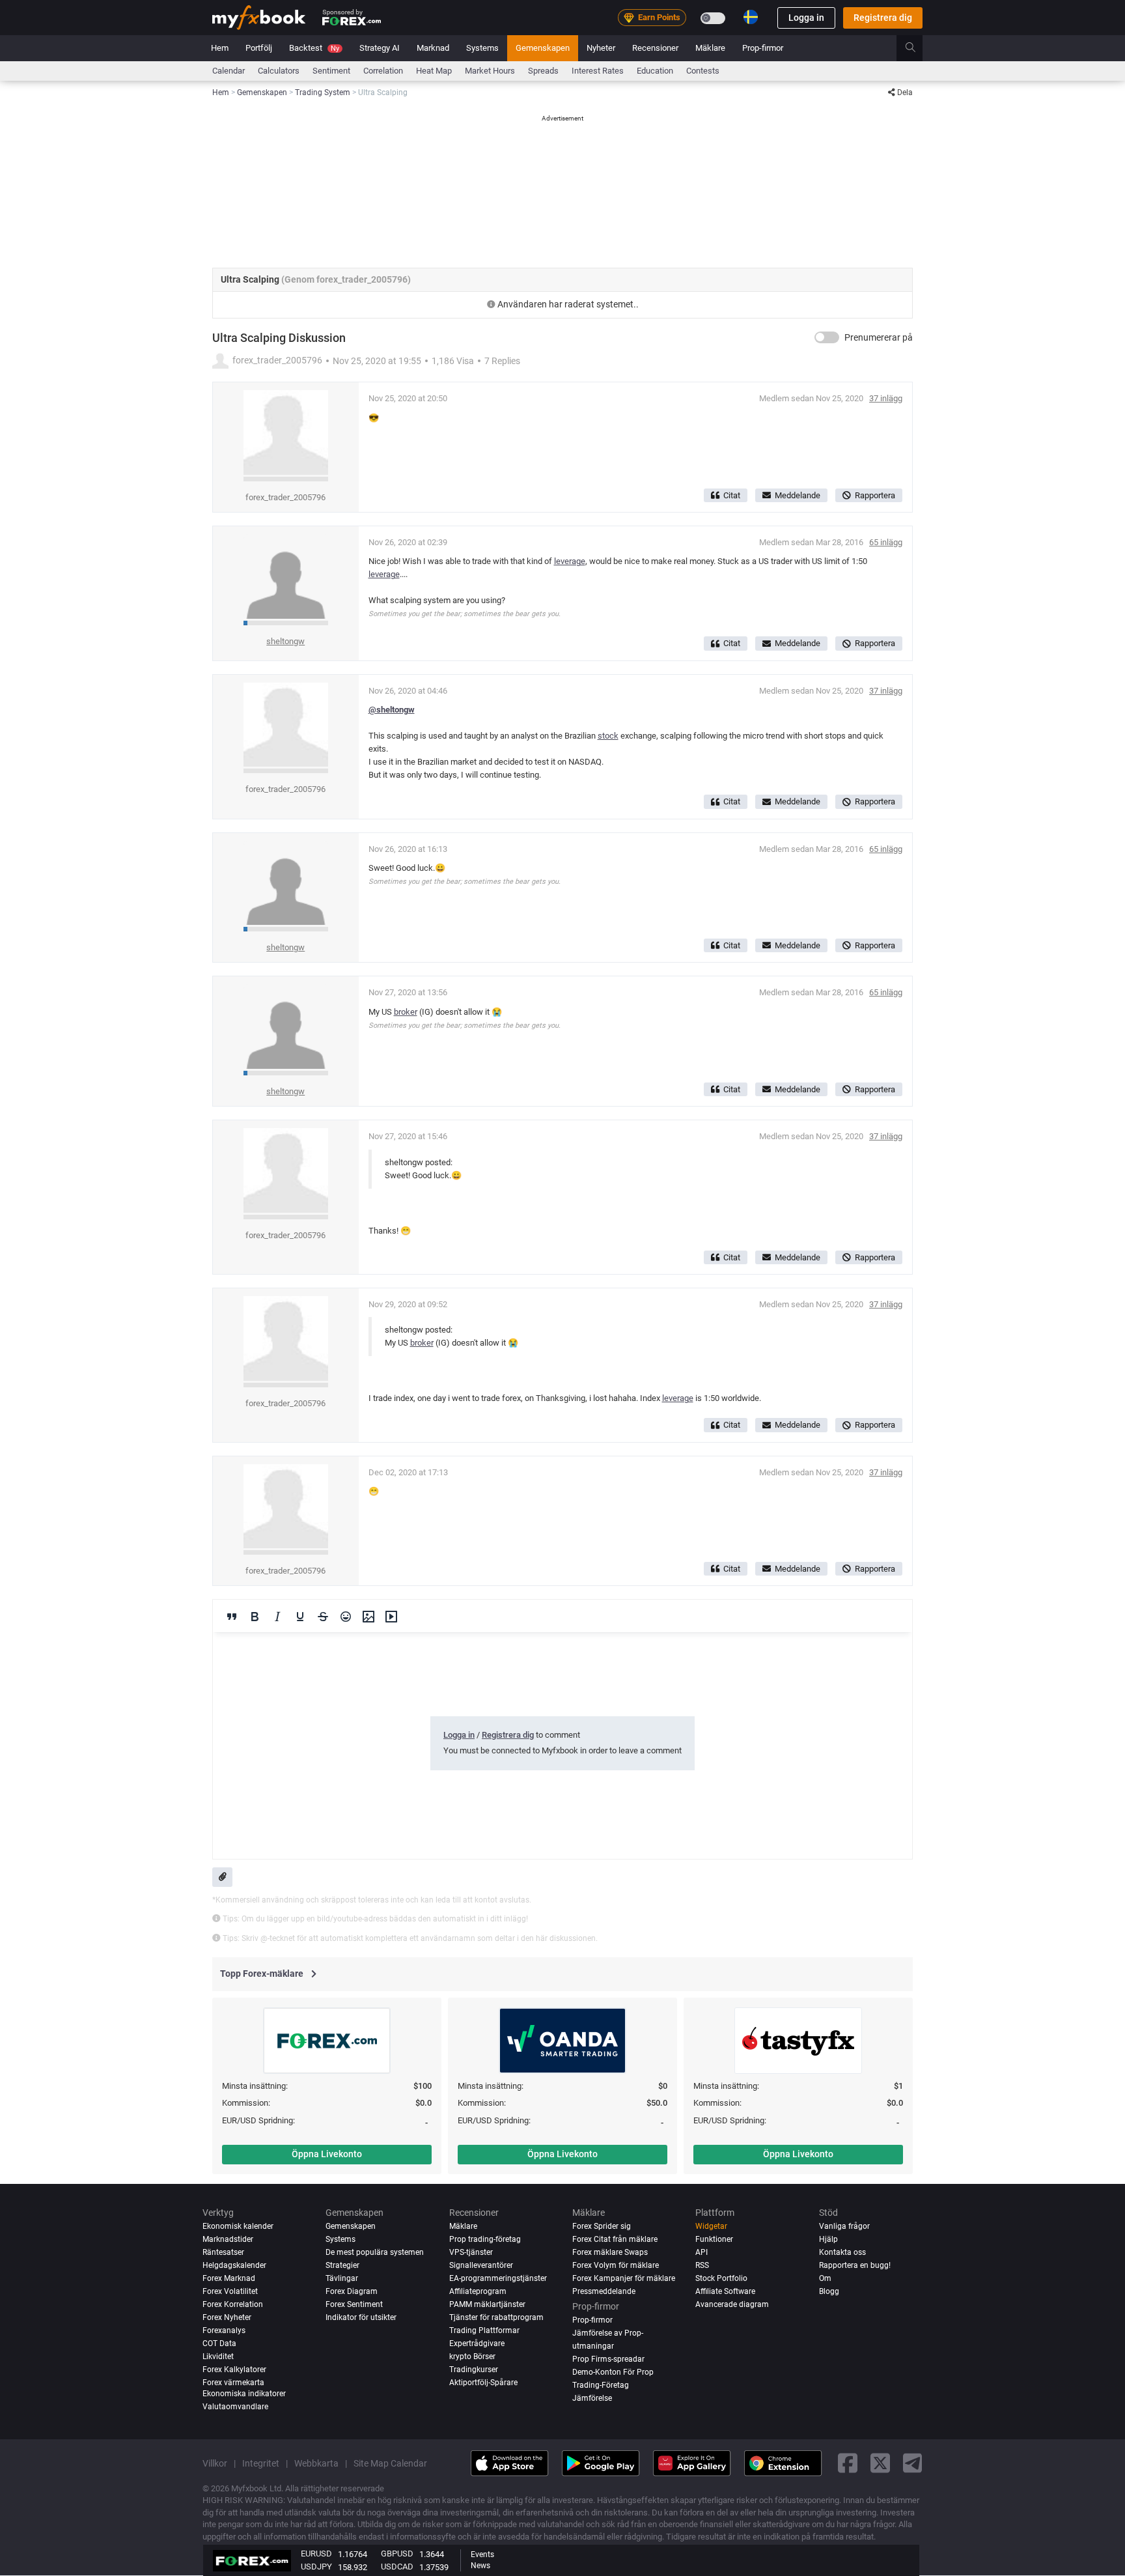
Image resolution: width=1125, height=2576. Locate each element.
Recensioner (655, 48)
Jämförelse (592, 2399)
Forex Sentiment (354, 2304)
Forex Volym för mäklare (616, 2265)
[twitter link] (880, 2463)
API (701, 2252)
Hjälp (828, 2239)
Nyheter (601, 48)
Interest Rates (598, 71)
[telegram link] (913, 2463)
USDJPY (316, 2567)
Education (655, 71)
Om (825, 2278)
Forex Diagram (352, 2291)
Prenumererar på (879, 337)
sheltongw (285, 641)
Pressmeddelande (604, 2291)
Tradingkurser (474, 2370)
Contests (703, 71)
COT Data (219, 2343)
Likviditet (218, 2357)
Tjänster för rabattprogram (496, 2317)
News (480, 2566)
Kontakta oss (842, 2252)
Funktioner (714, 2239)
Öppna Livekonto (327, 2154)
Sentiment (331, 71)
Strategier (342, 2265)
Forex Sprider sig (602, 2226)
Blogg (829, 2291)
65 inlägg (886, 542)
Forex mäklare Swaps (610, 2252)
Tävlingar (342, 2278)
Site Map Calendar (390, 2463)
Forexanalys (224, 2330)
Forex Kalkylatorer (234, 2370)
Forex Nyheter (227, 2317)
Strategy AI (380, 48)
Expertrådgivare (477, 2343)
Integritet (261, 2463)
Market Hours (490, 71)
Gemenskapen (543, 48)
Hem (220, 48)
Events (482, 2555)
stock (608, 736)
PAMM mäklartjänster (487, 2304)
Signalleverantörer (481, 2265)
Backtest (314, 48)
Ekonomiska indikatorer (244, 2394)
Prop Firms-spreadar (608, 2360)
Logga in (806, 18)
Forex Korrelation (233, 2304)
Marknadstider (228, 2239)
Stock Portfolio (721, 2278)
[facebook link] (848, 2463)
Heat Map (434, 71)
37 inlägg (886, 398)
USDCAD (397, 2567)
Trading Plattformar (484, 2330)
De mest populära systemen (375, 2252)
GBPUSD (397, 2554)
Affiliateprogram (478, 2291)
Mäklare (710, 48)
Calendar (229, 71)
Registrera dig (883, 18)
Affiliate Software (725, 2291)
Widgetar (711, 2226)
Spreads (543, 71)
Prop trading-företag (485, 2239)
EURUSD (316, 2554)
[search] (918, 48)
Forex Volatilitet (230, 2291)
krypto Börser (472, 2357)
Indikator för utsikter (361, 2317)
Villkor (215, 2463)
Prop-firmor (763, 48)
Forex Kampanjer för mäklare (624, 2278)
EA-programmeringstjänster (498, 2278)
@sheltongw (392, 710)
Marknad (433, 48)
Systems (482, 48)
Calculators (279, 71)
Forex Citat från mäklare (615, 2239)
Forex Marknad (229, 2278)
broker (406, 1012)
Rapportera (875, 495)
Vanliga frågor (844, 2226)
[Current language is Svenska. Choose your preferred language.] (751, 17)
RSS (702, 2265)
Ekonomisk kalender (238, 2226)
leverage (570, 561)
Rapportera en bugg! (855, 2265)
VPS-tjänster (471, 2252)
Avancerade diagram (732, 2304)
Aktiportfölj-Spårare (483, 2383)
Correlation (383, 71)
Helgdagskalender (234, 2265)
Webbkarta (316, 2463)
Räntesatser (223, 2252)
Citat (732, 495)
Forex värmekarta (233, 2383)
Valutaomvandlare (235, 2407)
